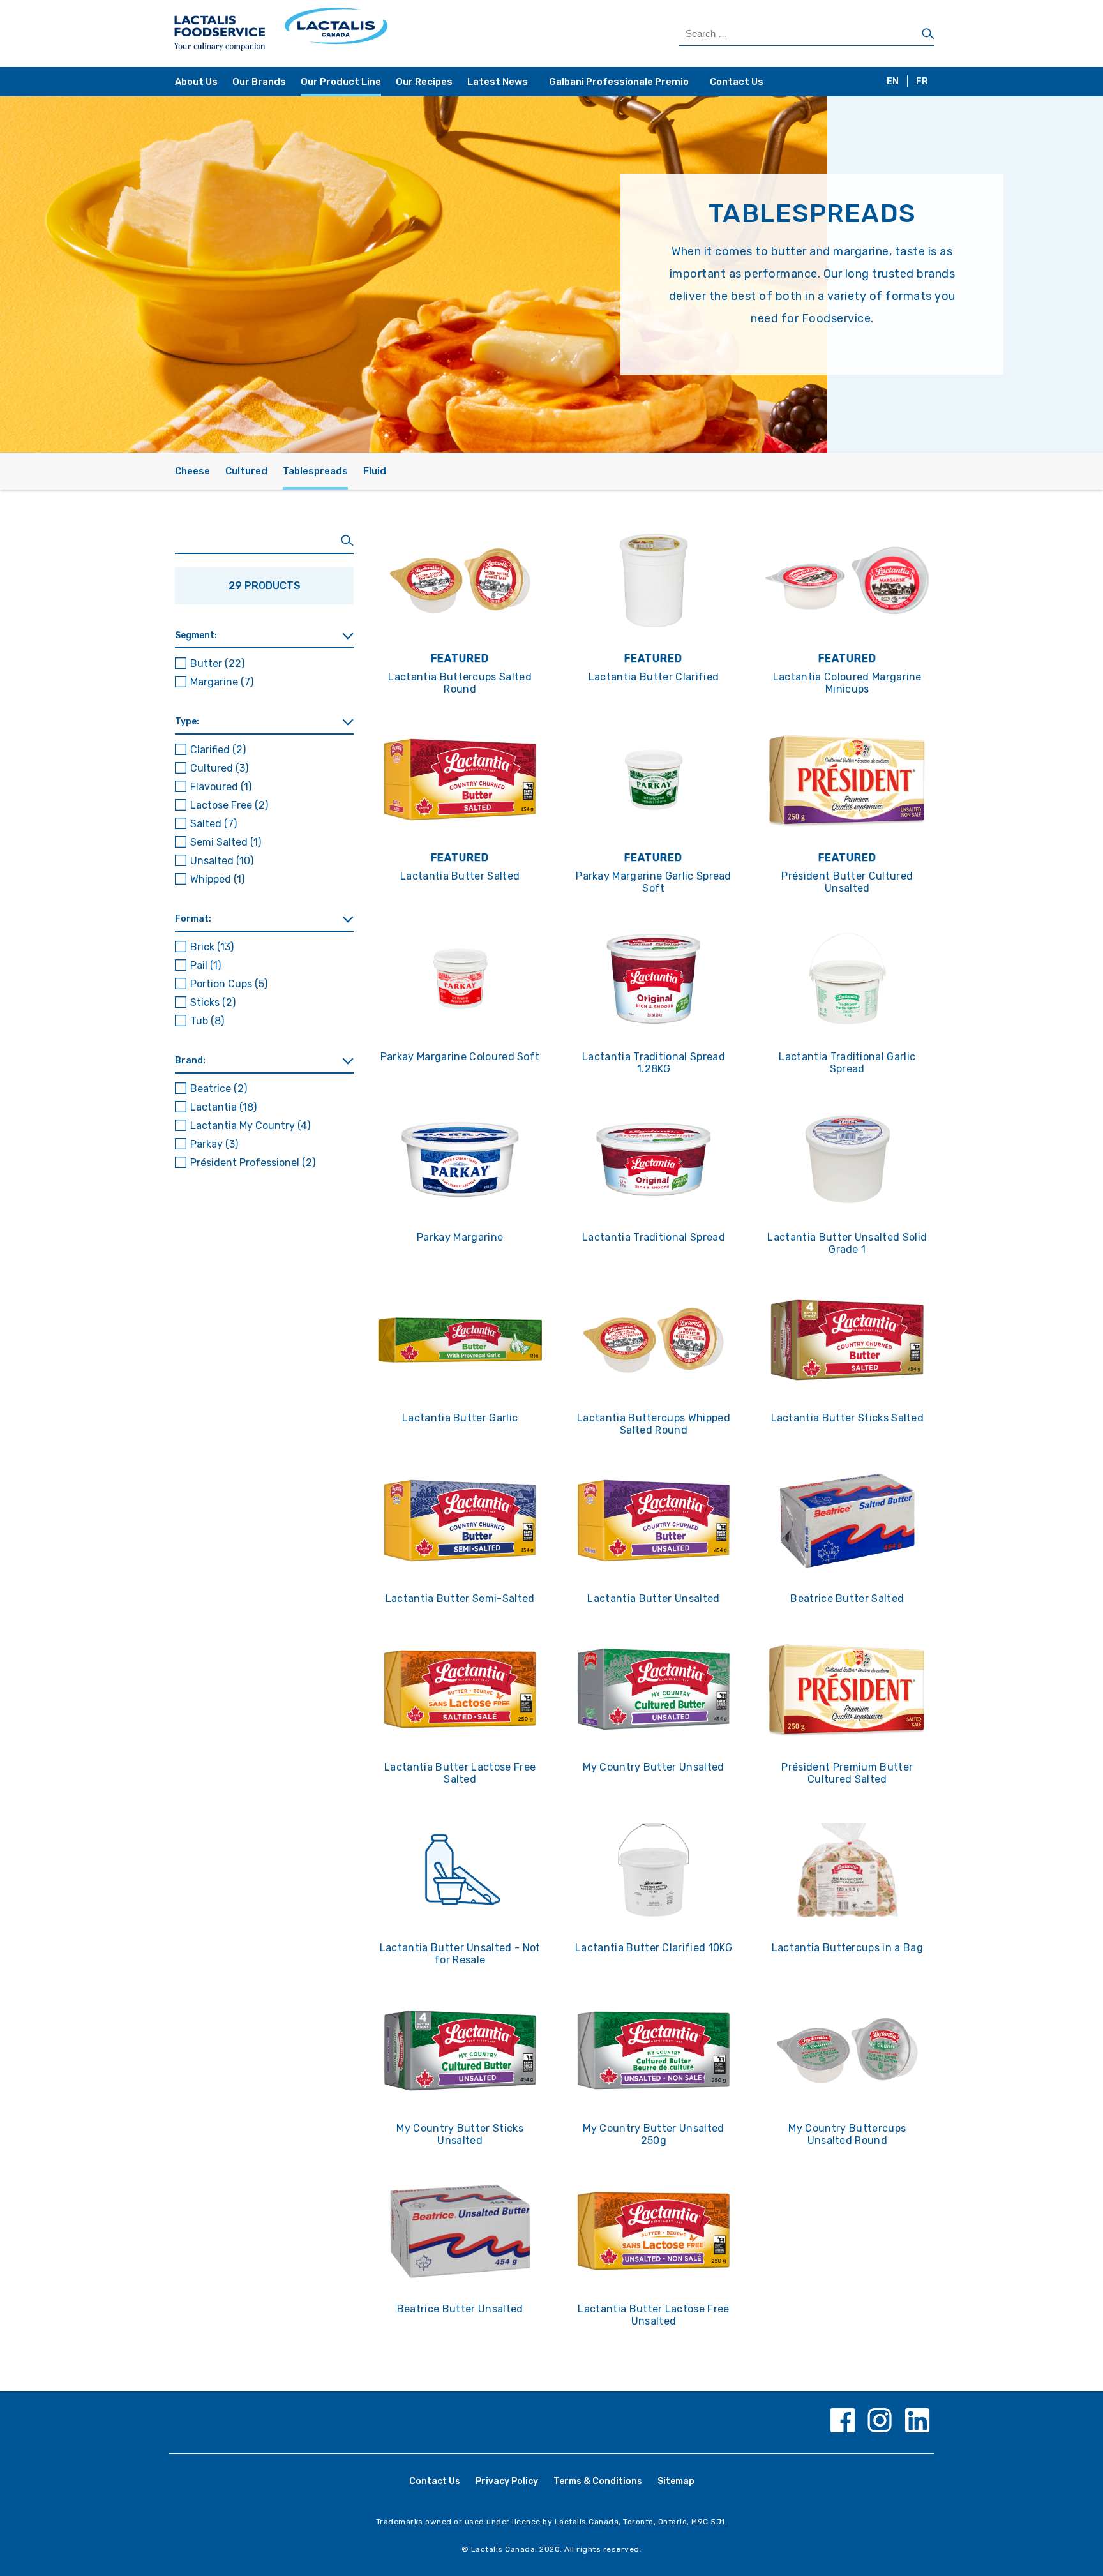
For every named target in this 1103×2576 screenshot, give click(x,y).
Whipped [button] (217, 879)
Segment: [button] (196, 635)
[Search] (928, 34)
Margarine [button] (222, 682)
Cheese (192, 471)
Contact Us (737, 82)
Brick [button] (212, 947)
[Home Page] (362, 34)
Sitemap (676, 2481)
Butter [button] (217, 663)
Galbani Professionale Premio (619, 82)
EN (893, 81)
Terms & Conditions (598, 2481)
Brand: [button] (190, 1060)
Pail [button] (206, 965)
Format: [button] (193, 919)
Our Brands (259, 82)
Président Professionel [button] (253, 1163)
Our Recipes (424, 82)
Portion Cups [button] (229, 984)
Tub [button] (207, 1021)
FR (922, 81)
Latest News (498, 82)
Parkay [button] (214, 1144)
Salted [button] (214, 824)
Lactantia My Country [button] (250, 1126)
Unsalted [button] (222, 861)
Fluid (375, 471)
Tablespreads (315, 471)
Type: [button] (187, 722)
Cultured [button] (219, 768)
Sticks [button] (213, 1002)
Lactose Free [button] (229, 805)
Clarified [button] (218, 750)
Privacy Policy (507, 2481)
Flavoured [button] (221, 787)
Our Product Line (341, 82)
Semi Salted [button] (226, 842)
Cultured (246, 471)
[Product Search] (264, 541)
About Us (196, 82)
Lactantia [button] (223, 1107)
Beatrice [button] (219, 1089)
